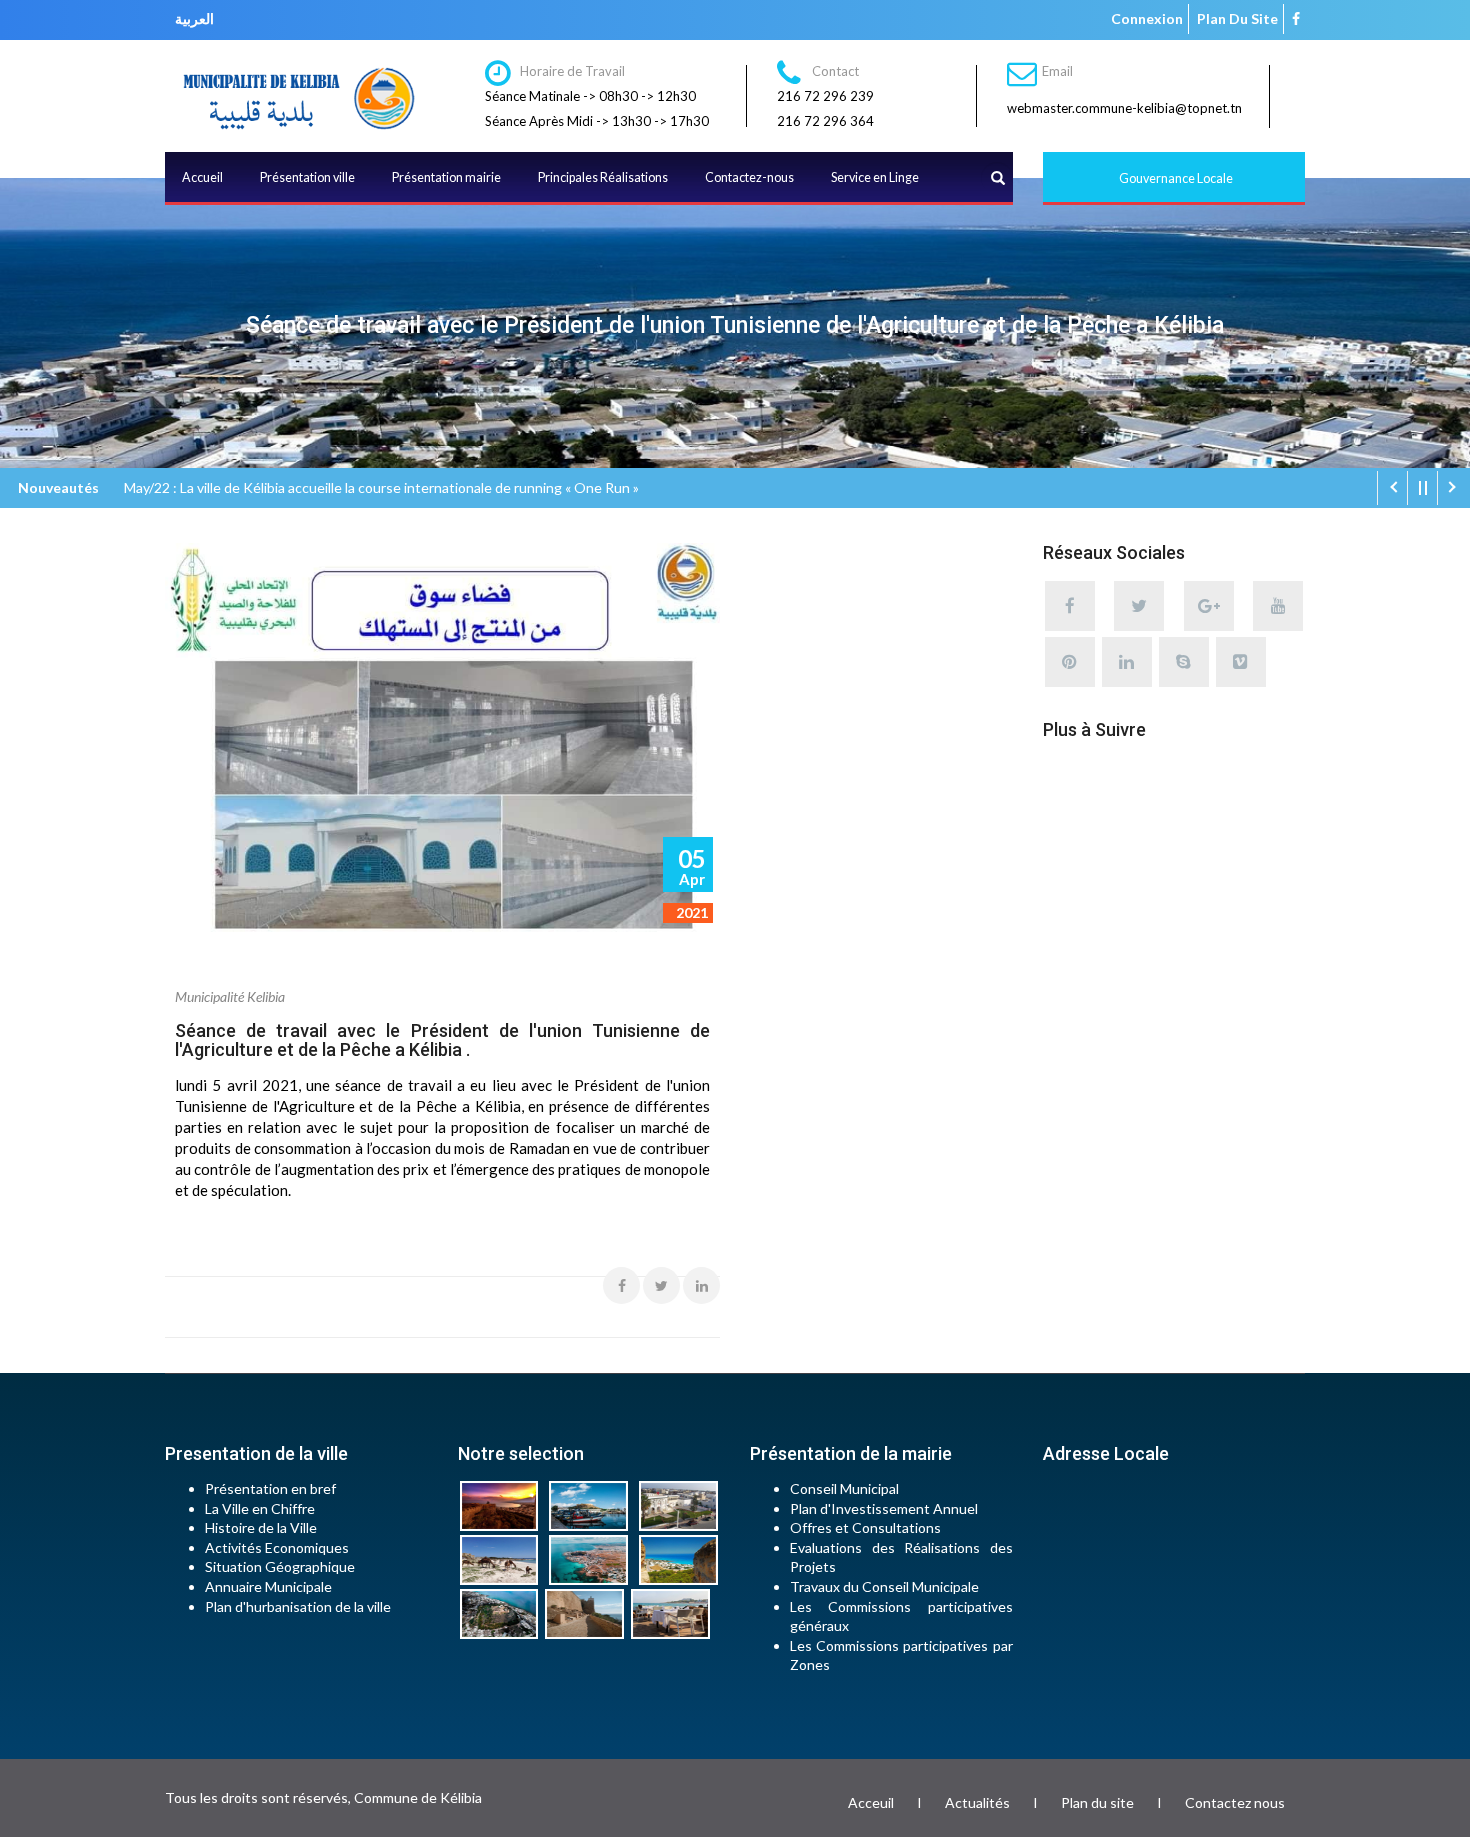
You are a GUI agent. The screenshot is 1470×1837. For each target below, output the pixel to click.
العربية (194, 18)
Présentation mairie (446, 177)
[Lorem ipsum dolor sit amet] (503, 1504)
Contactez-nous (749, 177)
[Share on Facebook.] (621, 1285)
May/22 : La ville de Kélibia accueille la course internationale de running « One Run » (381, 487)
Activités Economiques (277, 1547)
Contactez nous (1235, 1802)
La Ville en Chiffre (260, 1508)
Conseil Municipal (844, 1488)
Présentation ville (307, 177)
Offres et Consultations (865, 1527)
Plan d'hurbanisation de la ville (298, 1606)
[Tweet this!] (661, 1285)
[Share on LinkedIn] (701, 1285)
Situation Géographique (280, 1566)
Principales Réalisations (603, 177)
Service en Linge (875, 177)
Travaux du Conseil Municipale (884, 1586)
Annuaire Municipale (268, 1586)
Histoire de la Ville (261, 1527)
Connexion (1147, 18)
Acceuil (871, 1802)
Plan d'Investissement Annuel (884, 1508)
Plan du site (1237, 18)
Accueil (202, 177)
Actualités (977, 1802)
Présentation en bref (270, 1488)
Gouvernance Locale (1176, 178)
